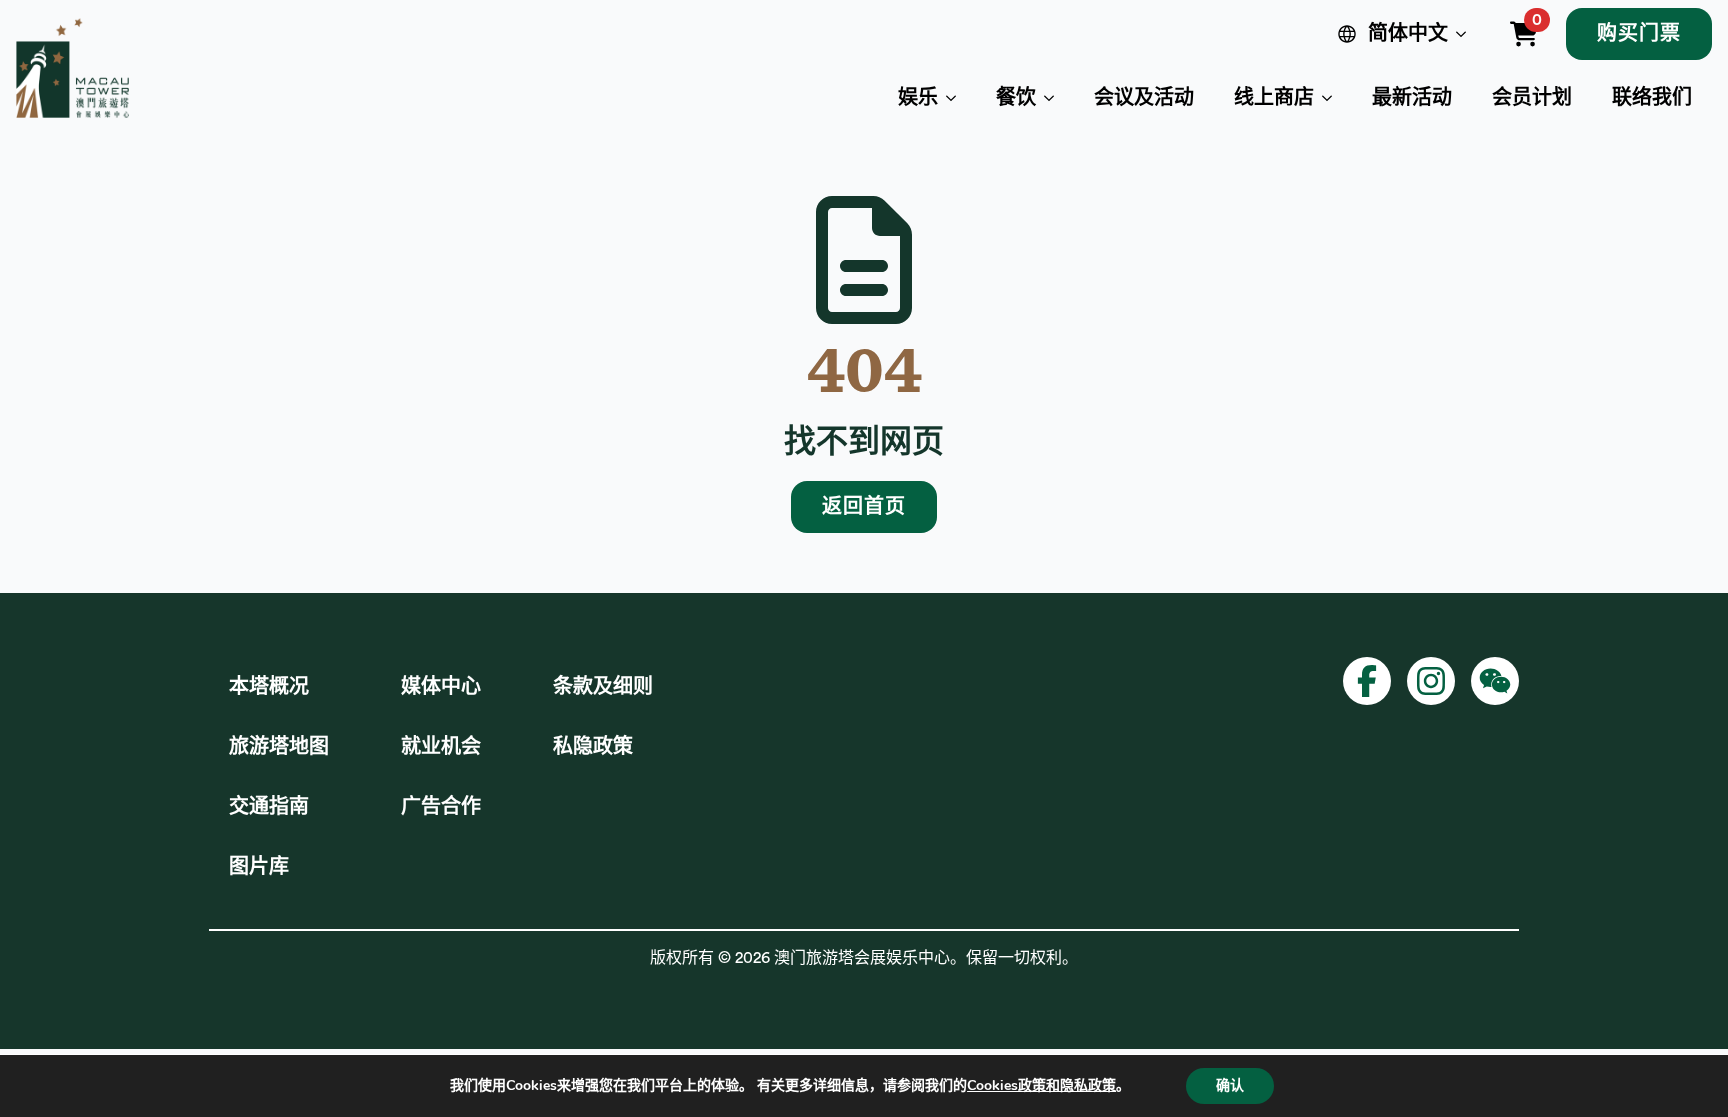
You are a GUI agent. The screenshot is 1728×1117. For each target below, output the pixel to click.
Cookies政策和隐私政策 (1041, 1085)
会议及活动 (1144, 98)
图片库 (259, 867)
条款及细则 (603, 687)
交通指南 (269, 807)
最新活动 (1412, 98)
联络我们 (1652, 98)
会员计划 (1532, 98)
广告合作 (441, 807)
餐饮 (1016, 98)
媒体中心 (441, 687)
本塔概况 (269, 687)
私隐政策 (593, 747)
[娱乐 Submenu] (957, 98)
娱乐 (918, 98)
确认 (1230, 1085)
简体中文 (1408, 34)
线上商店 (1274, 98)
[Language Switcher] (1465, 34)
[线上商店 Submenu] (1333, 98)
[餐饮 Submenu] (1055, 98)
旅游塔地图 (279, 747)
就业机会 (441, 747)
